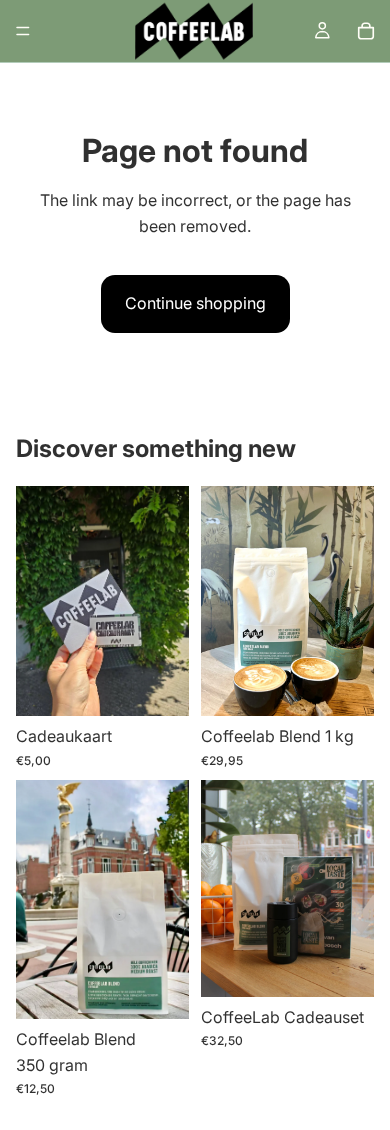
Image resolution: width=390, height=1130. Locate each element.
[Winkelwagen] (366, 31)
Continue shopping (195, 303)
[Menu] (23, 31)
